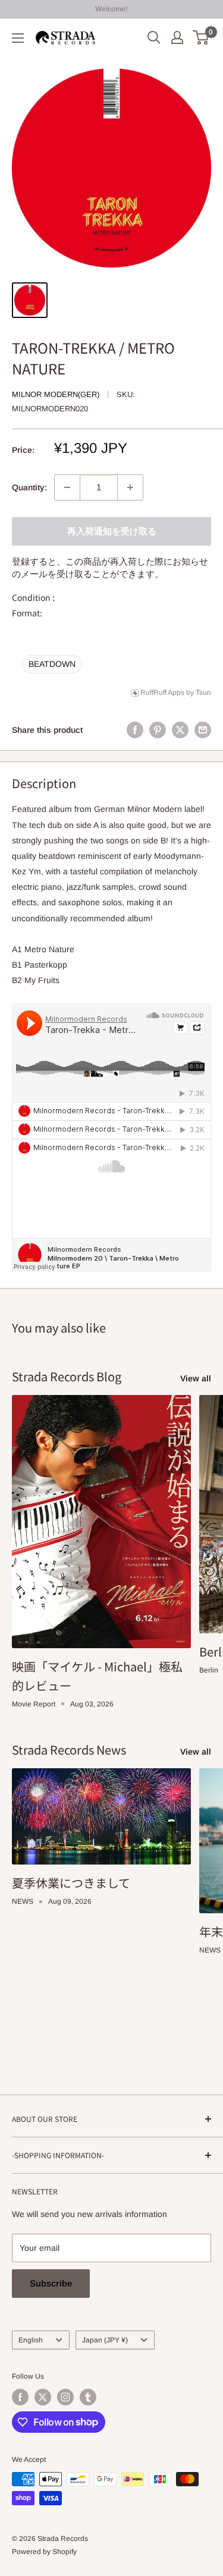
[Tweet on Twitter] (180, 730)
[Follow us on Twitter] (43, 2397)
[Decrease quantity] (67, 487)
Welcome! (111, 9)
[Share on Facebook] (135, 730)
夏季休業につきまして (71, 1883)
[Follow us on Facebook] (20, 2397)
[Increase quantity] (130, 487)
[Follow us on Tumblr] (88, 2397)
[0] (201, 37)
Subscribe (51, 2283)
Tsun (203, 692)
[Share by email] (203, 730)
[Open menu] (18, 38)
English (31, 2340)
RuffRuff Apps (162, 692)
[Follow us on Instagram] (65, 2397)
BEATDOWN (52, 664)
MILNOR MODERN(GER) (56, 394)
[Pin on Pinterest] (158, 730)
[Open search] (154, 37)
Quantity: (29, 487)
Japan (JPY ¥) (105, 2340)
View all (196, 1378)
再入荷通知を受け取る (112, 531)
